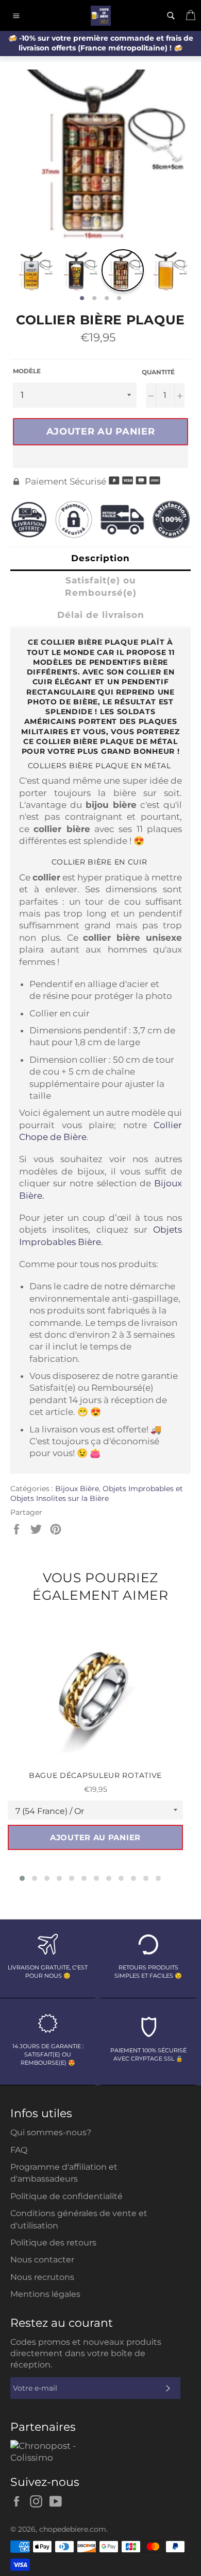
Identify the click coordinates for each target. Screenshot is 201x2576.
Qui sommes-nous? (51, 2132)
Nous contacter (42, 2260)
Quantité (158, 372)
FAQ (19, 2150)
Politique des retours (53, 2243)
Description (100, 558)
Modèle (27, 371)
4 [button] (119, 299)
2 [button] (94, 299)
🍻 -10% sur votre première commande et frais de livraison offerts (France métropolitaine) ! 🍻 (101, 43)
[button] (100, 457)
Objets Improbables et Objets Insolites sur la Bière (97, 1493)
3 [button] (107, 299)
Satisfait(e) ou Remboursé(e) (101, 586)
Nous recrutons (42, 2277)
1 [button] (82, 299)
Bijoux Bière (77, 1489)
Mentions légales (45, 2294)
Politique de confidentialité (66, 2196)
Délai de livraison (101, 615)
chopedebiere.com (73, 2529)
